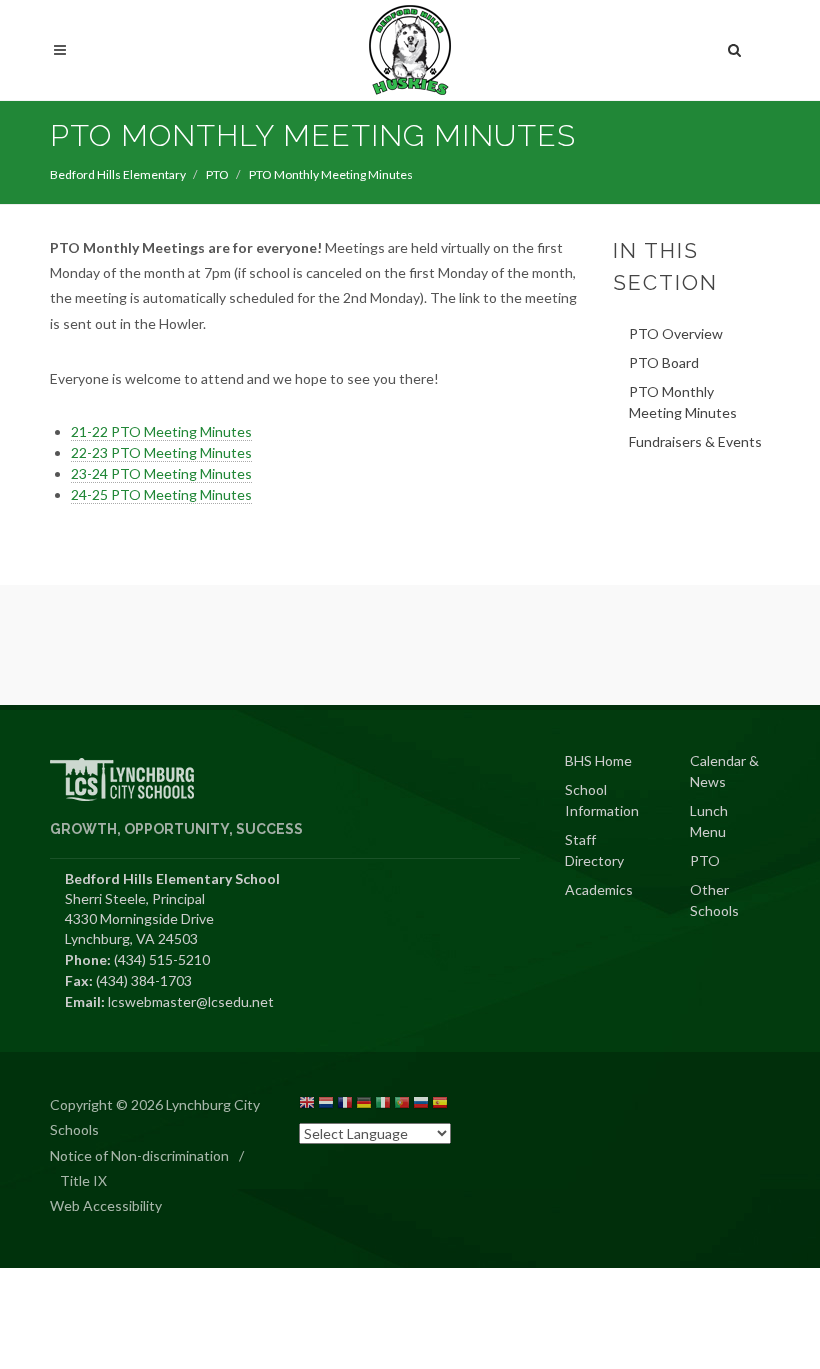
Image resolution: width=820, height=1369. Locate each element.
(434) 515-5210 (162, 959)
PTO (217, 174)
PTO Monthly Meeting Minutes (683, 402)
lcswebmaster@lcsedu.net (191, 1001)
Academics (599, 889)
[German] (364, 1105)
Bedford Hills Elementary (118, 174)
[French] (345, 1105)
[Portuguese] (402, 1105)
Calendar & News (724, 771)
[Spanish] (440, 1105)
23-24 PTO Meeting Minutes (161, 473)
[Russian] (421, 1105)
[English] (307, 1105)
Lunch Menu (709, 821)
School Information (602, 800)
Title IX (83, 1180)
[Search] (735, 47)
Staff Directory (594, 850)
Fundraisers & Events (695, 441)
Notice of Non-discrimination (139, 1155)
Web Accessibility (106, 1205)
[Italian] (383, 1105)
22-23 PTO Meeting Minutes (161, 452)
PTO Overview (676, 333)
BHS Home (598, 760)
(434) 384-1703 (144, 980)
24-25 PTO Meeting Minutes (161, 494)
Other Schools (714, 900)
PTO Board (664, 362)
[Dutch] (326, 1105)
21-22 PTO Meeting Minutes (161, 431)
